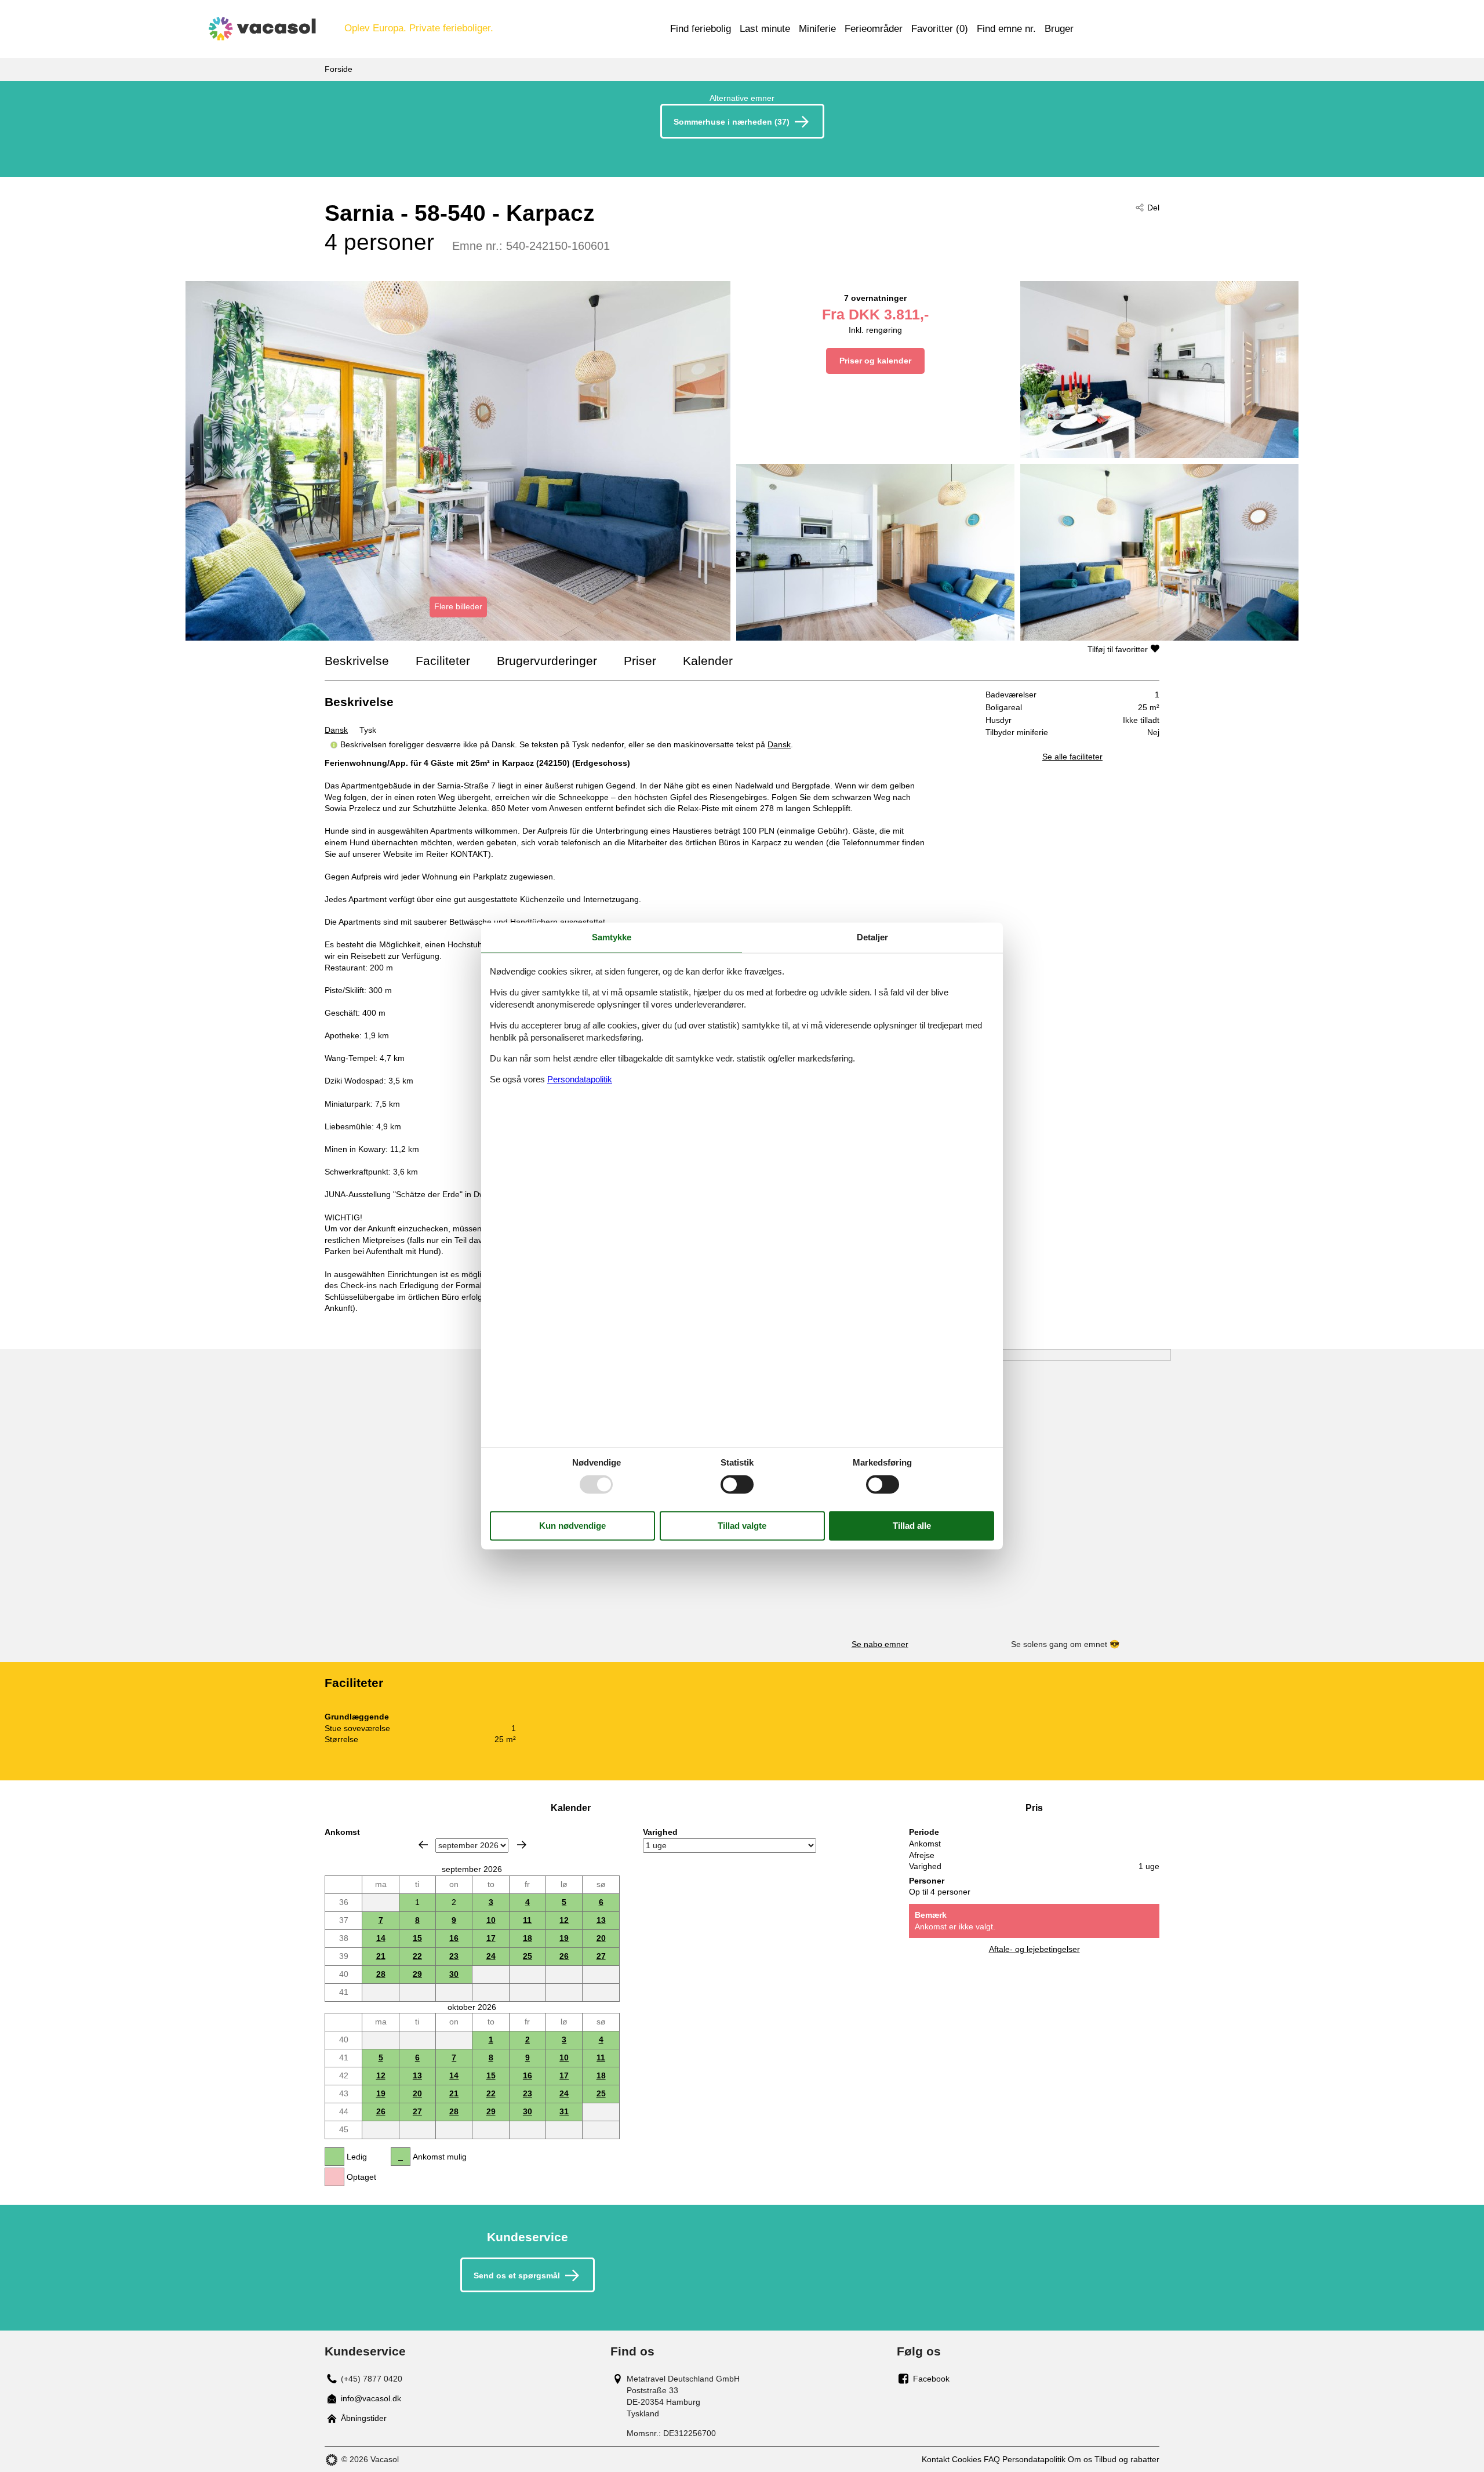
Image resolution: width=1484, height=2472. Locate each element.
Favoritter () (940, 29)
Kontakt (936, 2459)
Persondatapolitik (1034, 2459)
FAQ (992, 2459)
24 (491, 1956)
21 (381, 1956)
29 (417, 1974)
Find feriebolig (701, 29)
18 (528, 1938)
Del (1153, 208)
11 (527, 1920)
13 (601, 1920)
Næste (522, 1845)
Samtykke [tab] (612, 937)
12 (564, 1920)
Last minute (765, 29)
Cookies (967, 2459)
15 (417, 1938)
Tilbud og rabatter (1127, 2459)
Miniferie (817, 29)
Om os (1080, 2459)
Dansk (336, 730)
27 (601, 1956)
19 (564, 1938)
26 (564, 1956)
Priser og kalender (875, 361)
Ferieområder (874, 29)
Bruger (1059, 29)
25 (528, 1956)
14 (381, 1938)
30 (454, 1974)
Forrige (423, 1845)
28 (381, 1974)
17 (491, 1938)
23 (454, 1956)
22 (417, 1956)
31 (564, 2111)
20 (601, 1938)
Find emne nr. (1006, 29)
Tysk (368, 730)
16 (454, 1938)
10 (491, 1920)
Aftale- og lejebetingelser (1034, 1949)
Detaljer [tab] (872, 937)
